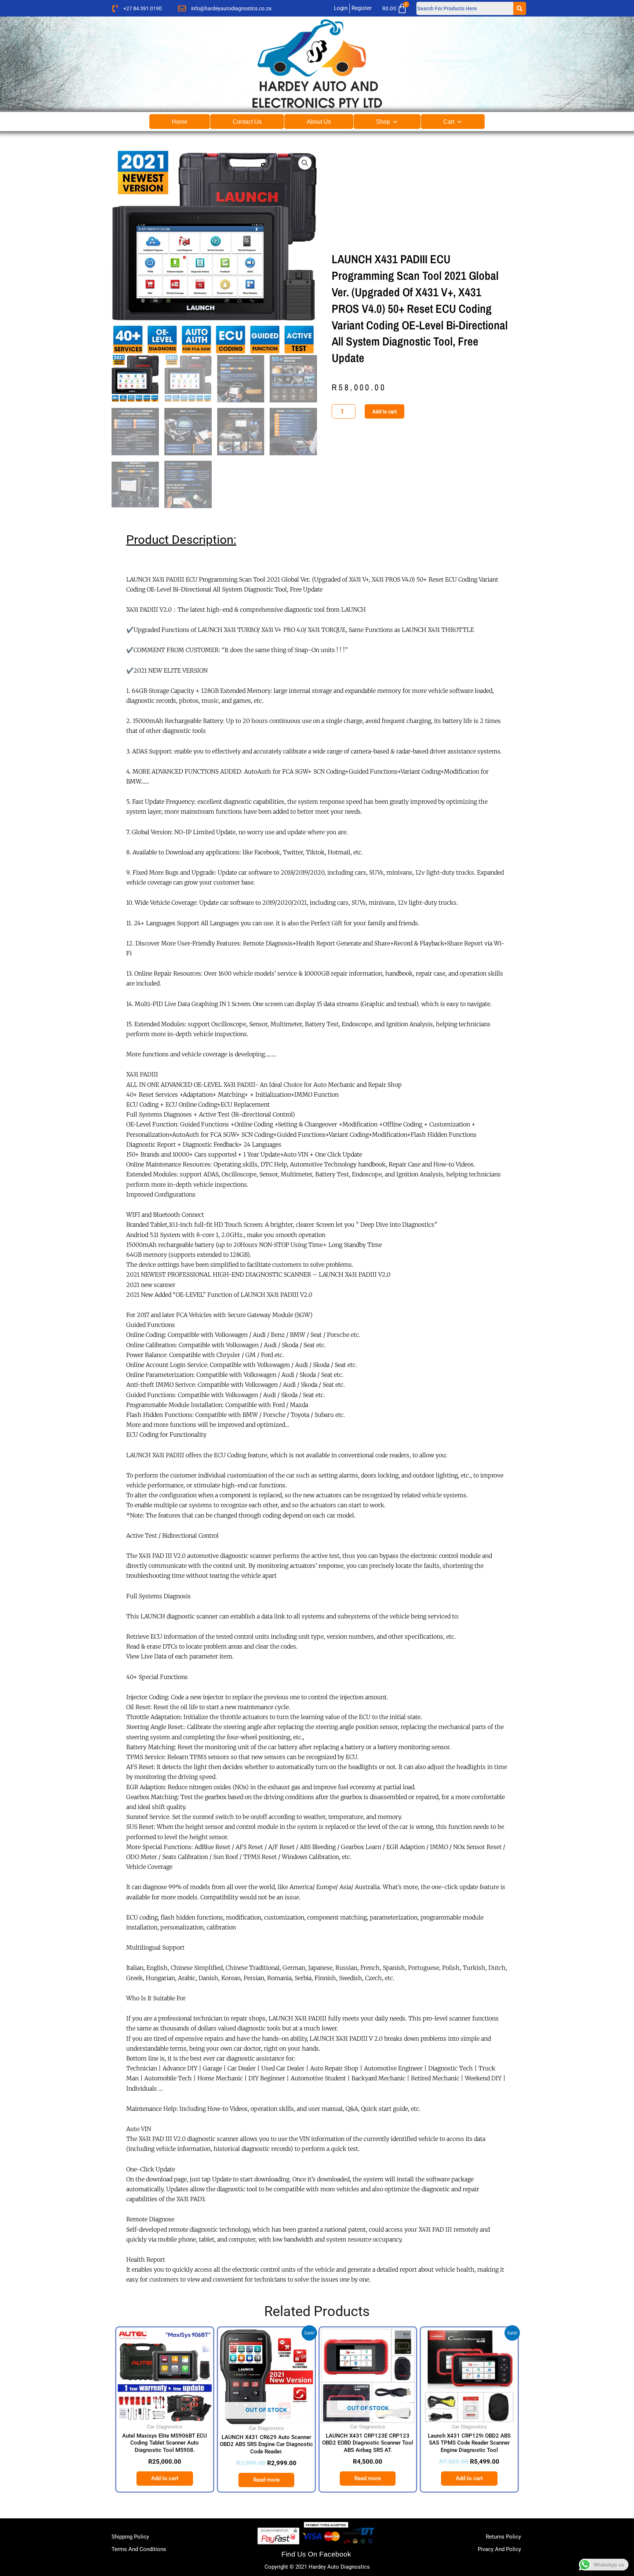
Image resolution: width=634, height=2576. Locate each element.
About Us (319, 122)
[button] (305, 163)
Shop (383, 122)
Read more (266, 2480)
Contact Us (247, 122)
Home (180, 122)
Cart (449, 122)
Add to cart (385, 411)
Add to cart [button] (165, 2478)
